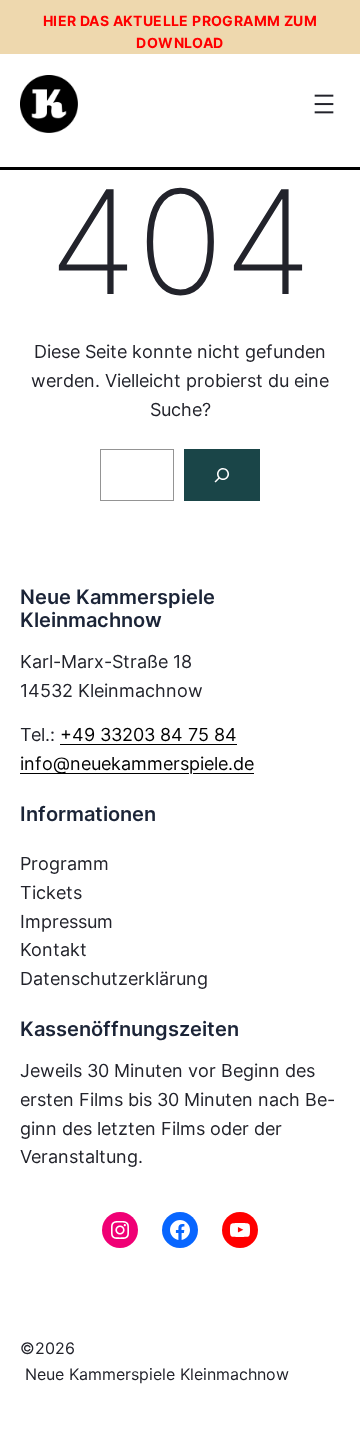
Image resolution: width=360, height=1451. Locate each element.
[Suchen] (222, 475)
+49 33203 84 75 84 (148, 734)
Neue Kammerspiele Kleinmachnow (157, 1374)
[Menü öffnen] (324, 104)
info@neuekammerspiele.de (137, 763)
